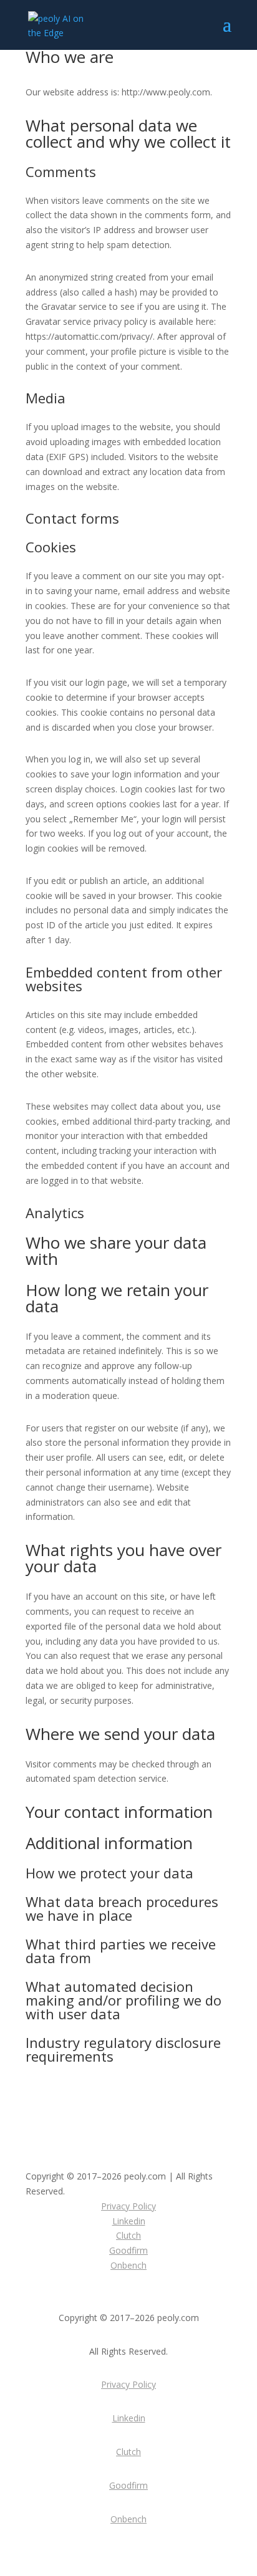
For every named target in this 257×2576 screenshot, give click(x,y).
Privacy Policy (128, 2206)
